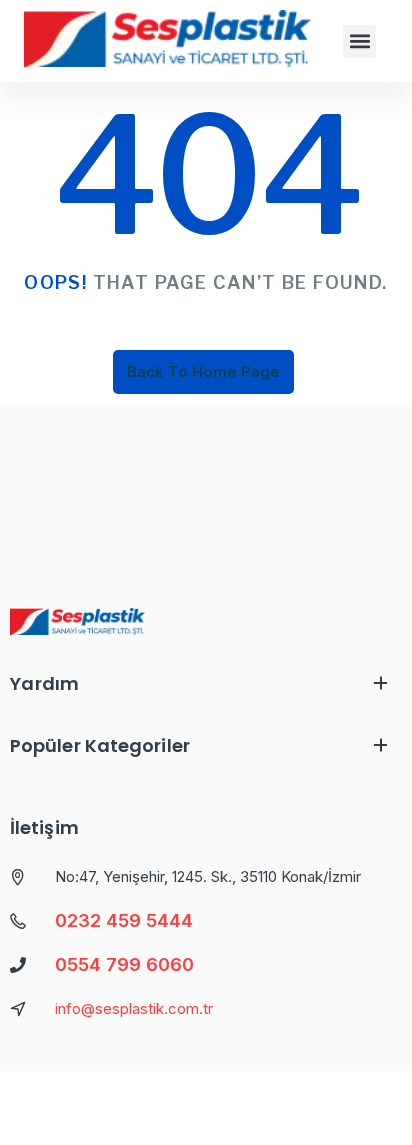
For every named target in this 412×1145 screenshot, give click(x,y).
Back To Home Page (203, 371)
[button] (359, 41)
